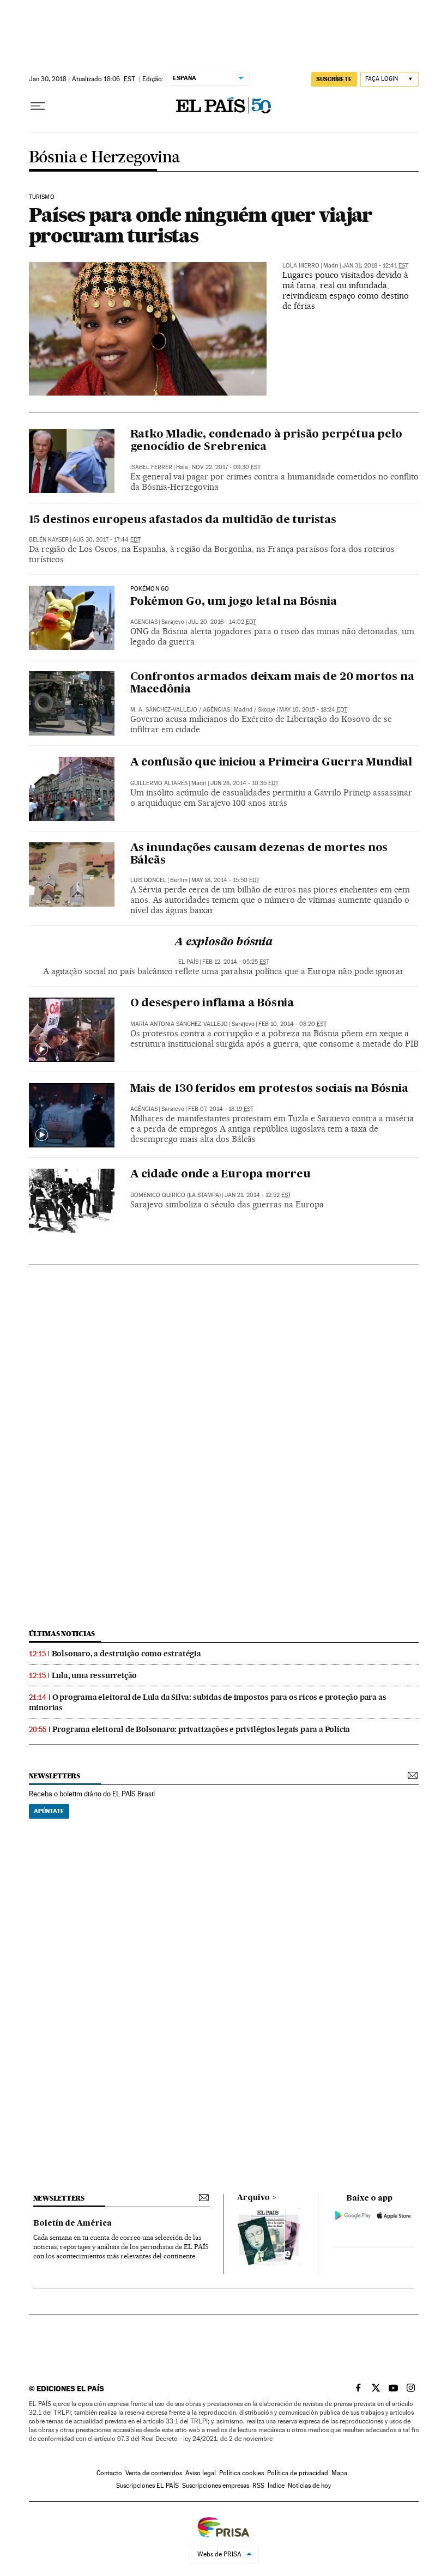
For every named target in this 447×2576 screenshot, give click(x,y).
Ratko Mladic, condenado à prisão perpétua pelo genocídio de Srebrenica (266, 441)
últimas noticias (62, 1634)
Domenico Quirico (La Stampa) (176, 1195)
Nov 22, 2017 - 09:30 (226, 467)
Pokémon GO (150, 589)
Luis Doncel (148, 880)
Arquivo (253, 2198)
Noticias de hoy (309, 2486)
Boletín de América (73, 2223)
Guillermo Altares (159, 783)
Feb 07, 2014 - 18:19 (221, 1109)
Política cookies (241, 2473)
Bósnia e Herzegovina (104, 158)
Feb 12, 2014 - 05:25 (236, 962)
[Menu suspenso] (38, 106)
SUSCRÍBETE (334, 79)
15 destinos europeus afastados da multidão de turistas (183, 520)
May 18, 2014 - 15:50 (225, 880)
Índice (276, 2486)
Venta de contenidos (154, 2473)
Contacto (109, 2473)
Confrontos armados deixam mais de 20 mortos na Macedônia (272, 684)
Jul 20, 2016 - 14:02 (222, 622)
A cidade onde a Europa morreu (221, 1175)
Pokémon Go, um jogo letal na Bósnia (234, 602)
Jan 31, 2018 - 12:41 (375, 266)
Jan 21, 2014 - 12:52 (258, 1195)
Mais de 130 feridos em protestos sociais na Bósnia (269, 1089)
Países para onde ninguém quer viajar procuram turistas (201, 225)
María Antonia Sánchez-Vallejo (179, 1024)
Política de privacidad (298, 2473)
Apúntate (49, 1811)
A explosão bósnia (224, 943)
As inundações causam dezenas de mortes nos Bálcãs (259, 855)
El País (188, 962)
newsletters (55, 1776)
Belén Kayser (49, 540)
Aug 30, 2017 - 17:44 (107, 540)
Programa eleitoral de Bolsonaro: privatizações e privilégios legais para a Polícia (201, 1729)
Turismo (42, 197)
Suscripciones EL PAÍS (147, 2486)
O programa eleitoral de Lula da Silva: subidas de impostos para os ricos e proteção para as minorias (208, 1702)
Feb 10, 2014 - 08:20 (292, 1024)
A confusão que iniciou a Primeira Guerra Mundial (271, 763)
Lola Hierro (301, 266)
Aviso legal (201, 2473)
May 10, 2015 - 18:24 (313, 710)
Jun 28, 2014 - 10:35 (244, 783)
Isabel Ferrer (151, 467)
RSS (258, 2486)
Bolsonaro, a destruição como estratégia (126, 1654)
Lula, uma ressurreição (95, 1675)
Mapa (339, 2473)
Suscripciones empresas (216, 2486)
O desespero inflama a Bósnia (212, 1004)
